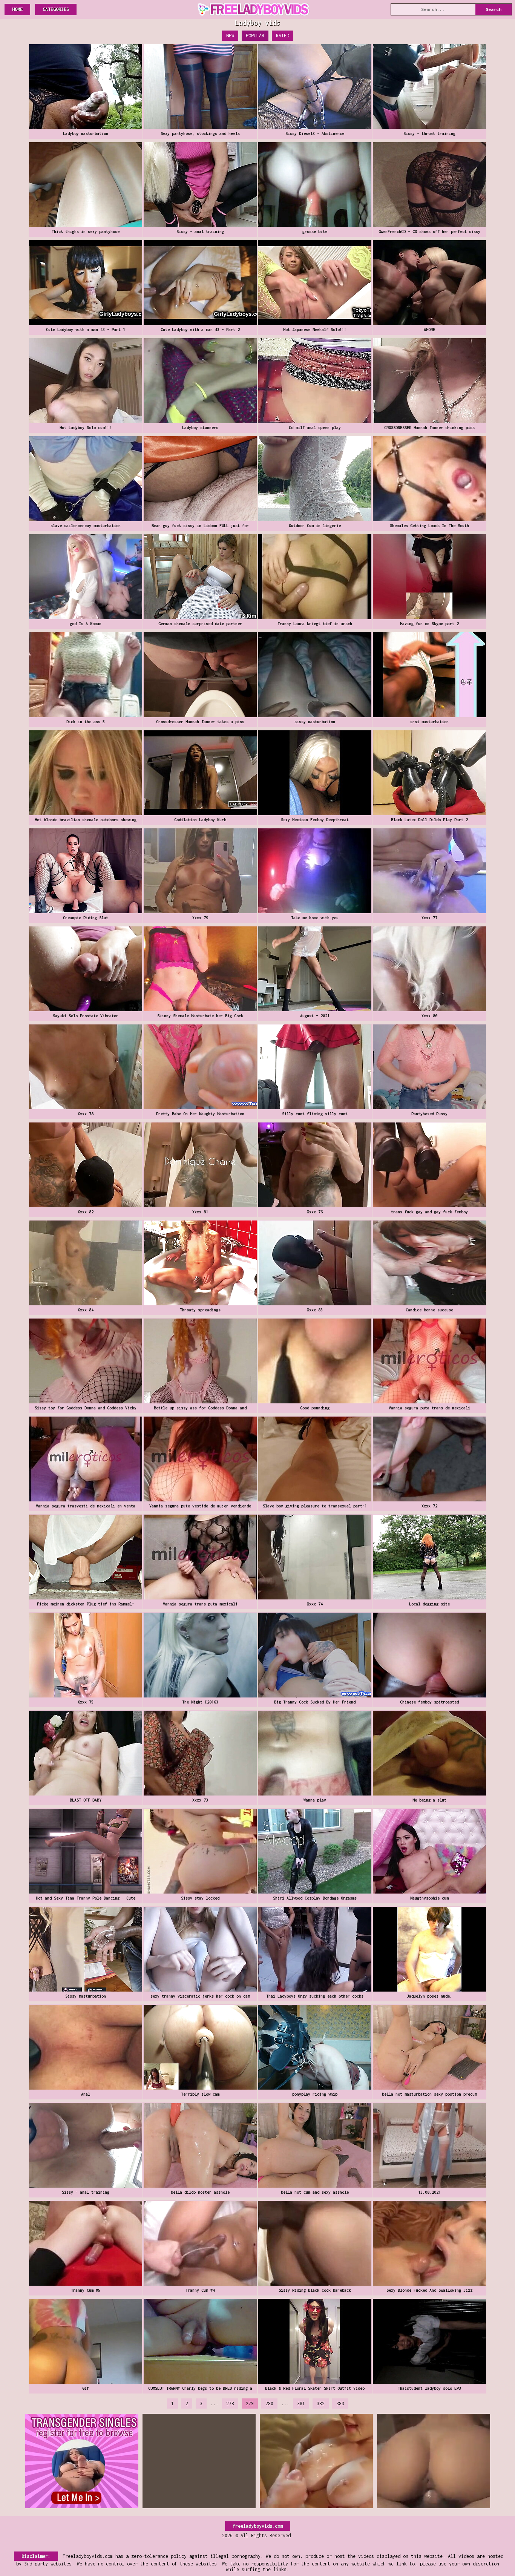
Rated (283, 36)
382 (321, 2403)
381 (301, 2403)
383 (340, 2403)
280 (269, 2403)
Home (17, 9)
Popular (255, 36)
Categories (56, 9)
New (230, 36)
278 (230, 2403)
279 (250, 2403)
